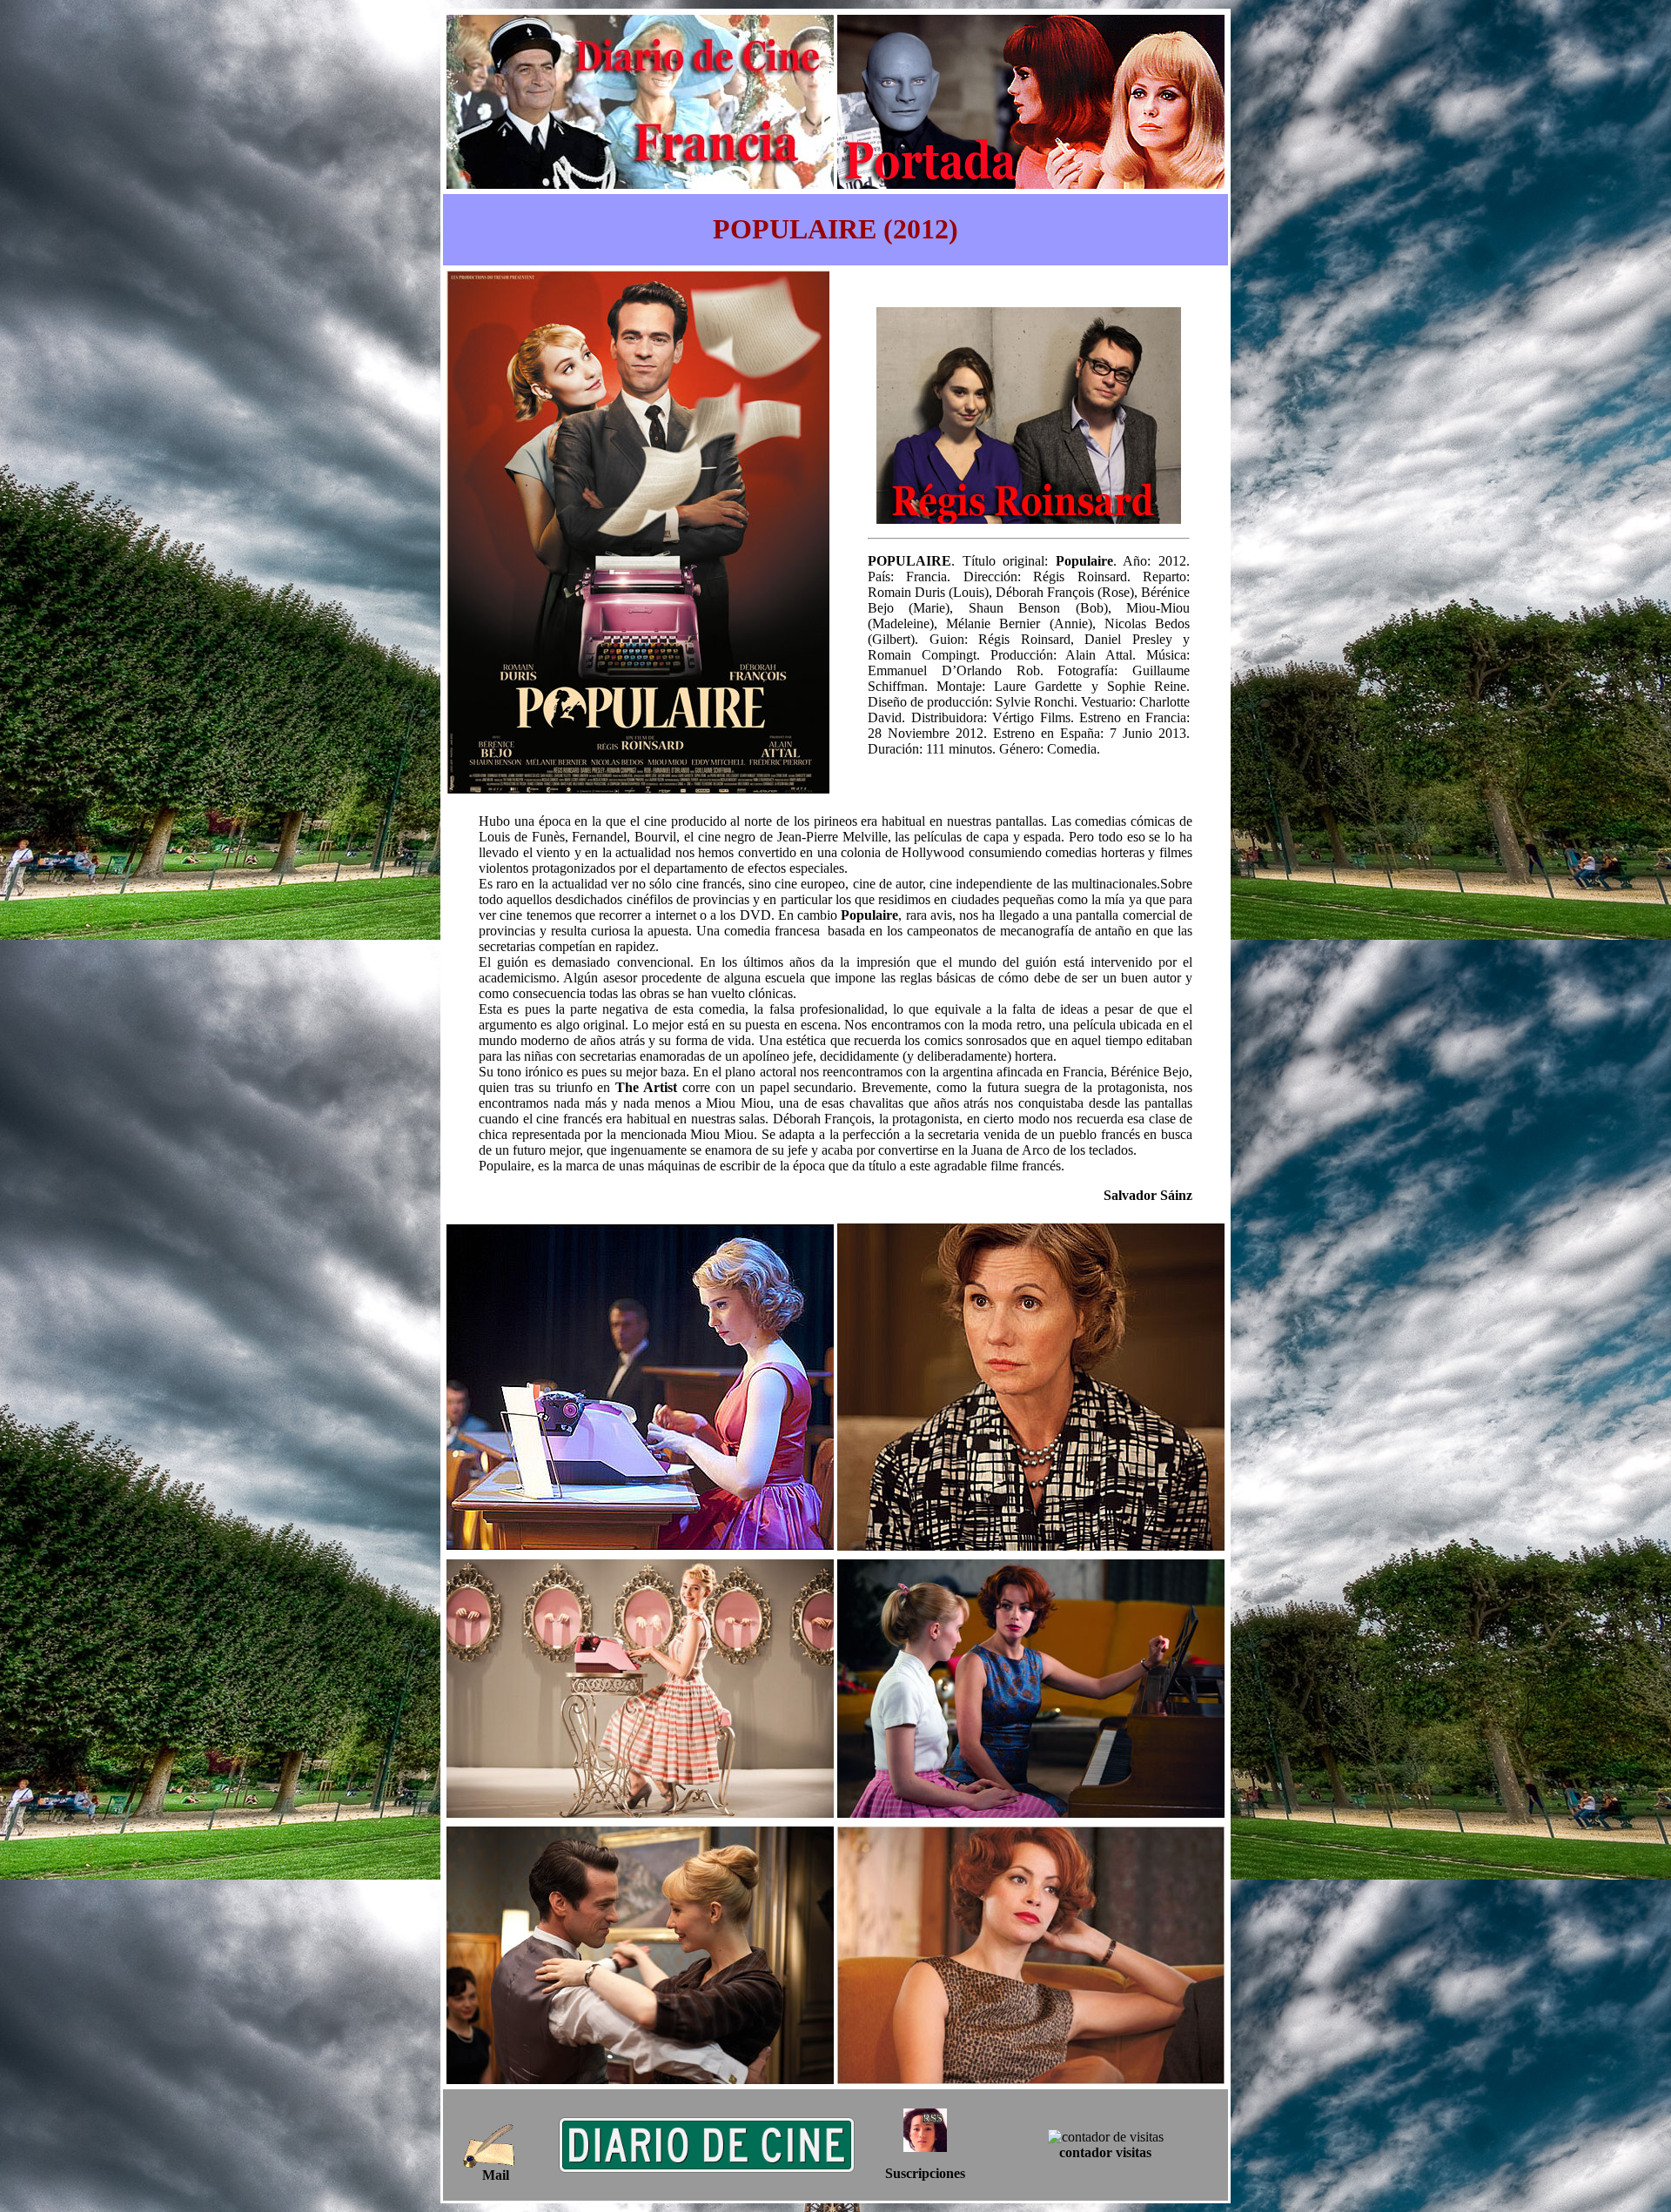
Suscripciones (925, 2173)
